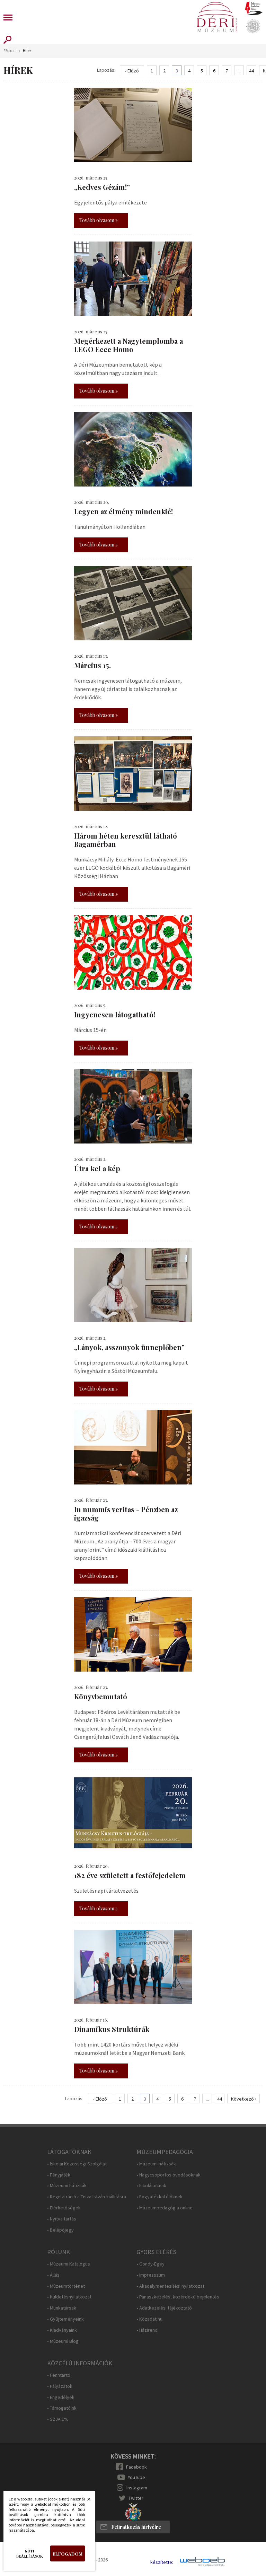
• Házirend (147, 2330)
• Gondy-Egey (150, 2264)
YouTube (136, 2477)
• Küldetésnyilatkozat (69, 2297)
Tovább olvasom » (99, 220)
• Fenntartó (59, 2375)
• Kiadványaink (62, 2330)
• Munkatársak (62, 2308)
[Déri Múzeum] (217, 17)
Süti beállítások (30, 2553)
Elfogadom (68, 2554)
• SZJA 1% (58, 2419)
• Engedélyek (61, 2397)
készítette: (162, 2562)
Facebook (136, 2467)
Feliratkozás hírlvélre (136, 2527)
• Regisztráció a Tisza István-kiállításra (87, 2197)
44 (251, 71)
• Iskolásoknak (151, 2186)
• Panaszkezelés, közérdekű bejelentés (178, 2297)
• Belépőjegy (60, 2230)
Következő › (244, 2099)
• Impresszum (151, 2275)
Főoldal (10, 51)
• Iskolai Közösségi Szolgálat (77, 2164)
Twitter (136, 2498)
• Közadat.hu (149, 2319)
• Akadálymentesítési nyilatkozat (170, 2286)
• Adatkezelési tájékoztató (164, 2308)
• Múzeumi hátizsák (67, 2186)
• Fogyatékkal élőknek (159, 2197)
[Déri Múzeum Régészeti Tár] (253, 26)
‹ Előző (132, 71)
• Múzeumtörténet (66, 2286)
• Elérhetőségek (64, 2208)
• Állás (53, 2275)
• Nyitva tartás (62, 2219)
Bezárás (85, 2501)
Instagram (137, 2488)
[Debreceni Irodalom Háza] (254, 8)
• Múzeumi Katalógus (69, 2264)
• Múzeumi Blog (63, 2341)
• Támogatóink (62, 2408)
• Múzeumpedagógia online (165, 2208)
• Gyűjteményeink (65, 2319)
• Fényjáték (59, 2175)
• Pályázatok (60, 2386)
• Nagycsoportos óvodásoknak (169, 2175)
